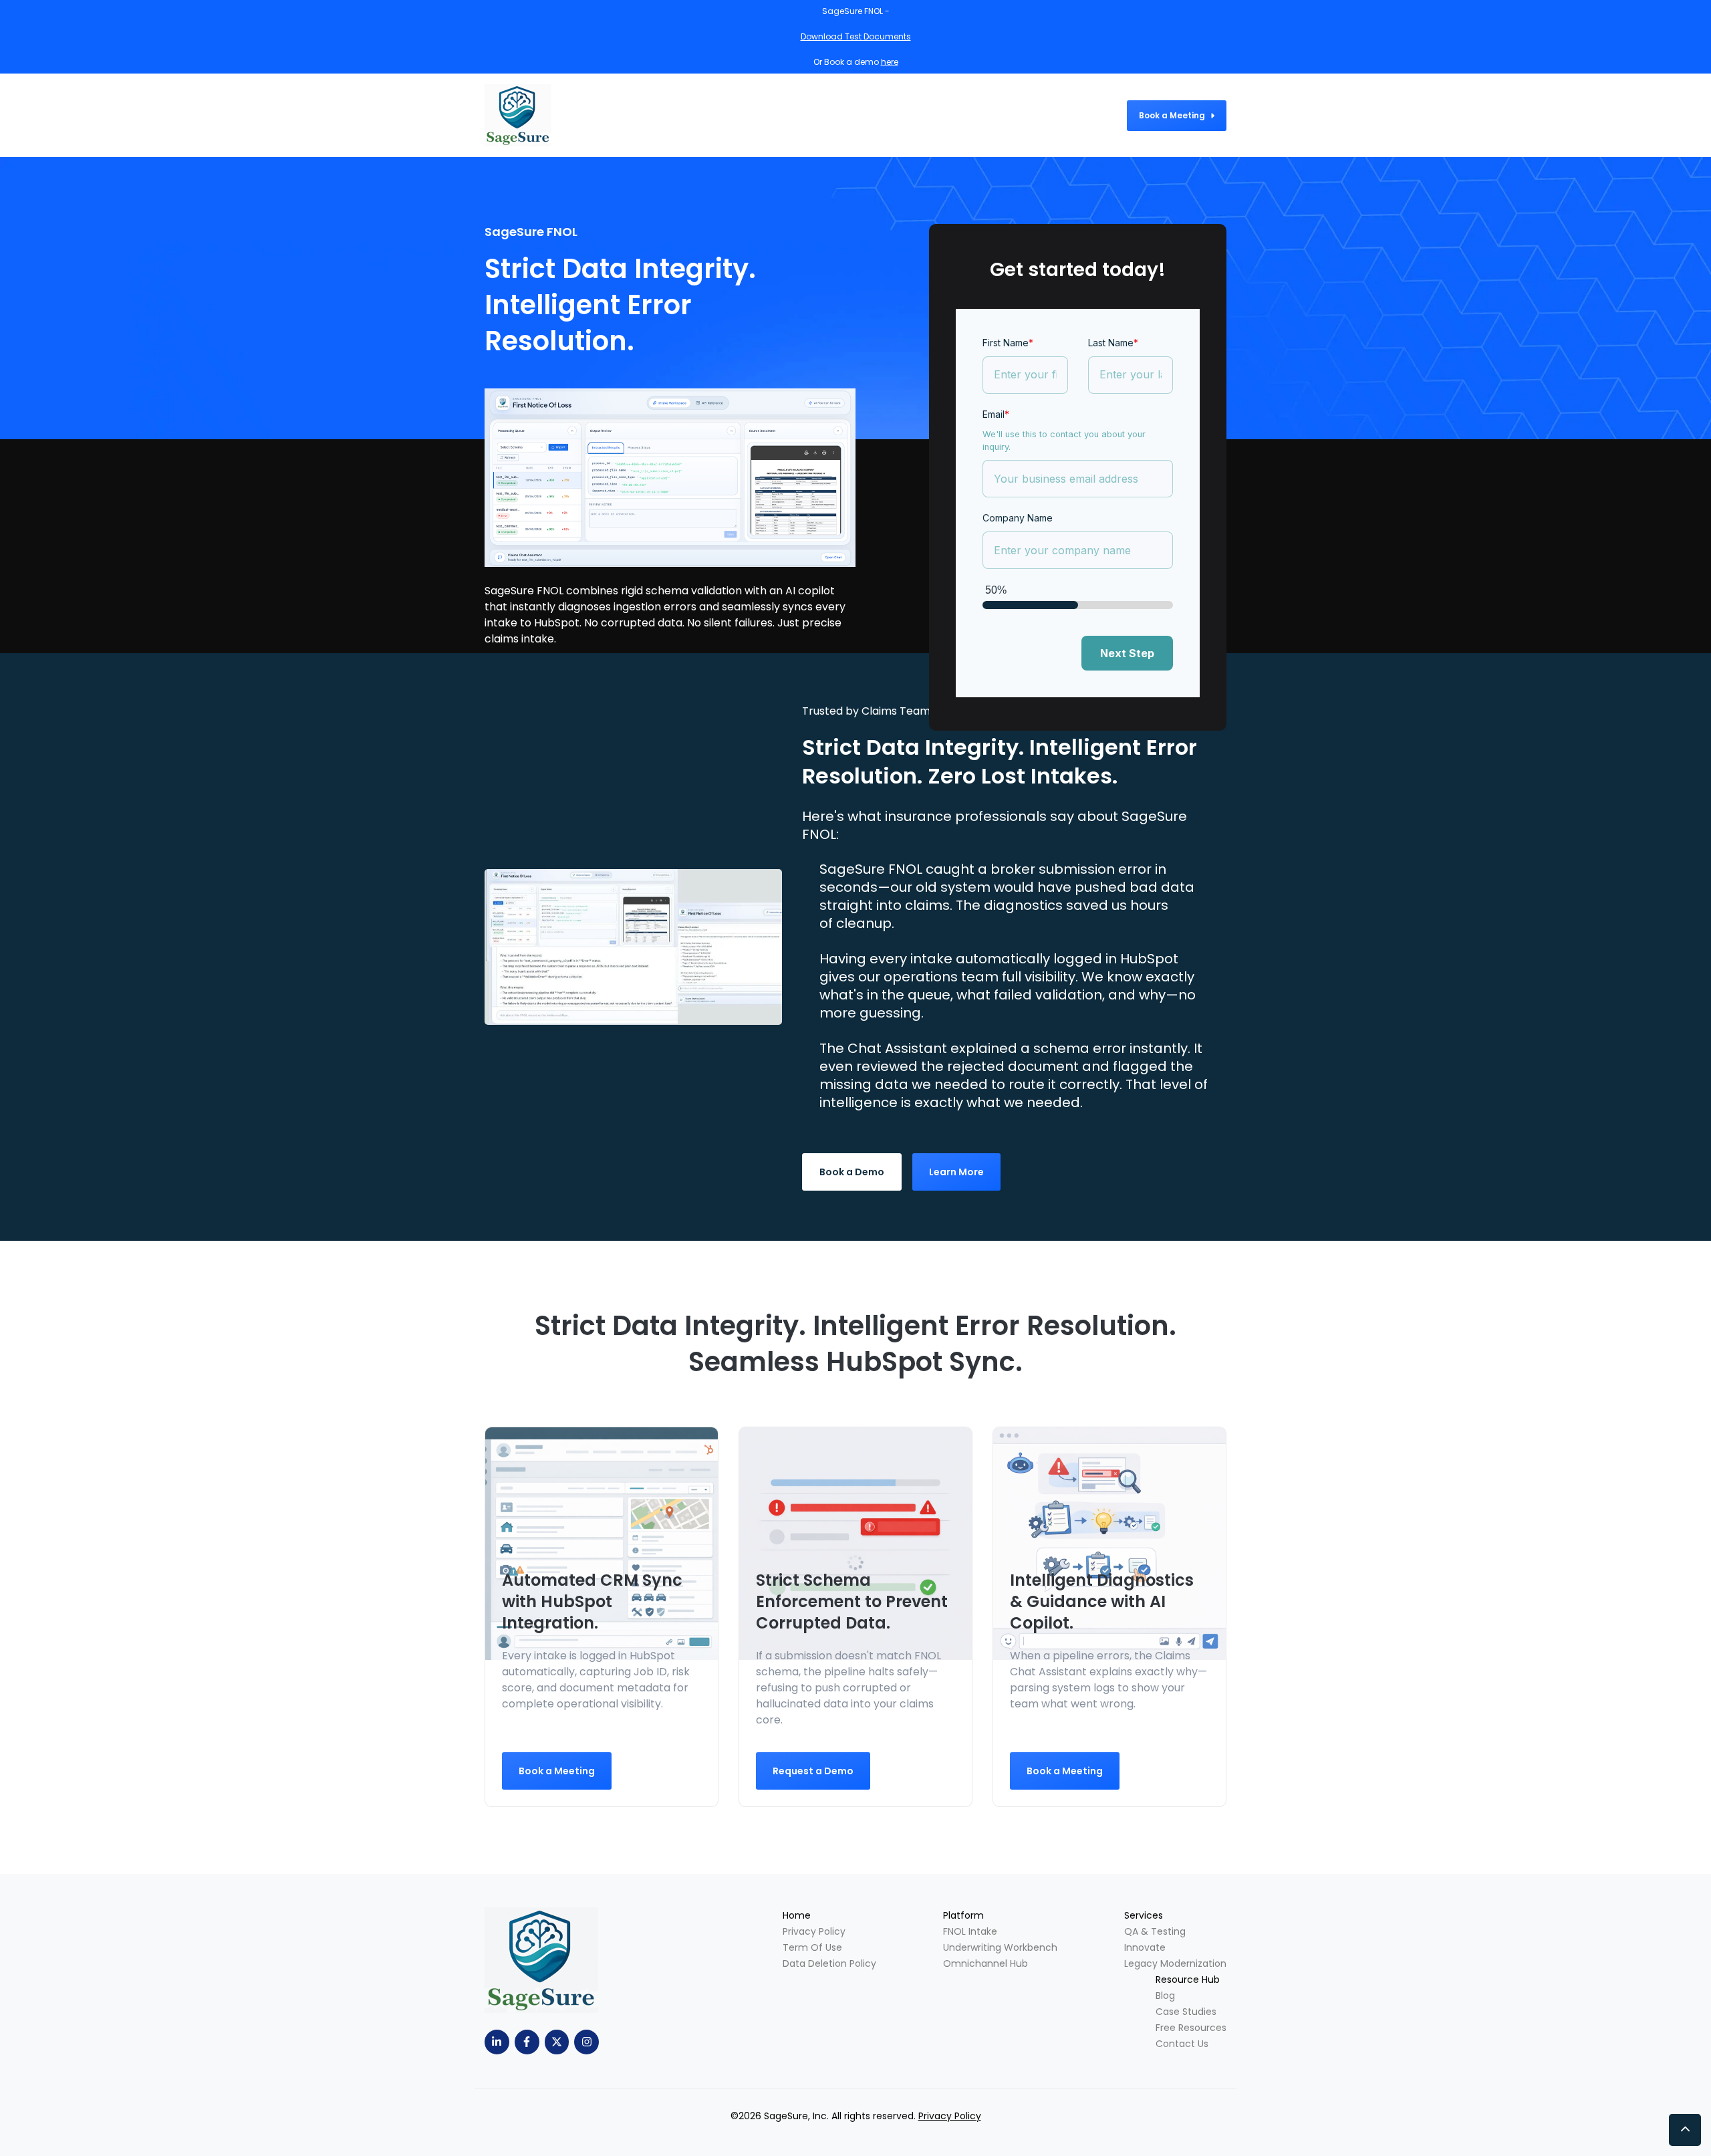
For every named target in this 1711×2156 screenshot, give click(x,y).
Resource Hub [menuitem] (1188, 1980)
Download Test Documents (856, 36)
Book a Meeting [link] (1172, 115)
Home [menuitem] (797, 1915)
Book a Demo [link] (852, 1172)
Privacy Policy (950, 2116)
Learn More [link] (956, 1172)
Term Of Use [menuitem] (812, 1947)
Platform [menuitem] (963, 1915)
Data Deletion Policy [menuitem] (829, 1963)
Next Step (1127, 653)
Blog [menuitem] (1165, 1996)
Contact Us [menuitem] (1182, 2044)
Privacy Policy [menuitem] (814, 1931)
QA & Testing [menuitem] (1155, 1931)
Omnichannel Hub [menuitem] (985, 1963)
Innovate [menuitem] (1145, 1947)
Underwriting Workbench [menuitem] (1000, 1947)
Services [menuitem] (1144, 1915)
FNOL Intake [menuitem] (970, 1931)
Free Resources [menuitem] (1191, 2028)
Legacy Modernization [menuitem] (1175, 1963)
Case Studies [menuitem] (1186, 2012)
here (890, 62)
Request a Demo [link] (813, 1771)
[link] (633, 946)
